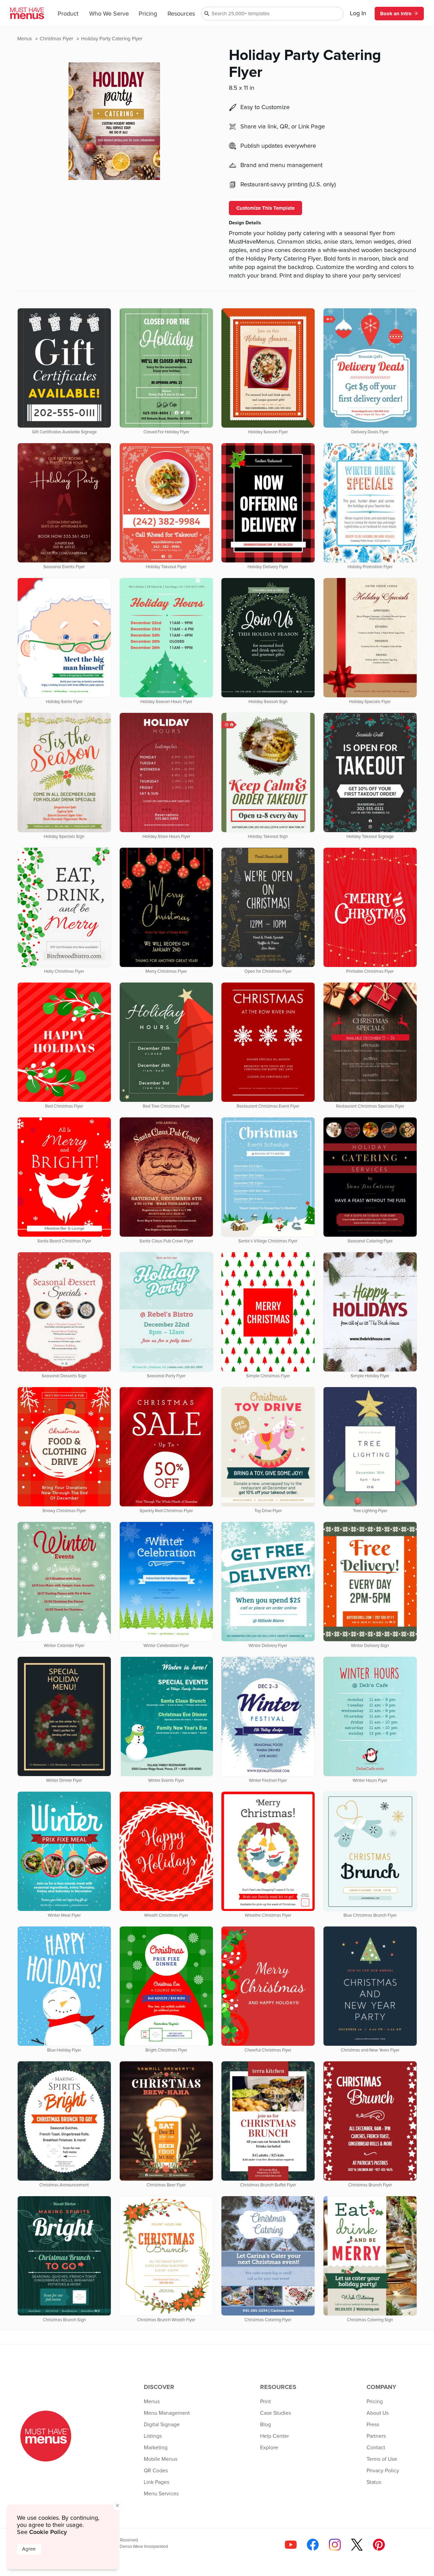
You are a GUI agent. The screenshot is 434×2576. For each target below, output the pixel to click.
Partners (376, 2436)
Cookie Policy (48, 2532)
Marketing (156, 2448)
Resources (181, 14)
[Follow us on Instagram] (335, 2545)
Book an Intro (396, 14)
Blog (265, 2425)
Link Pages (156, 2482)
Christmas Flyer (57, 39)
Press (373, 2425)
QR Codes (156, 2471)
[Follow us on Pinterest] (379, 2545)
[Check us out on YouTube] (291, 2545)
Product (68, 14)
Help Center (274, 2436)
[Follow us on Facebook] (313, 2545)
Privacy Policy (383, 2471)
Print (265, 2402)
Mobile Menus (161, 2459)
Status (374, 2482)
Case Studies (275, 2413)
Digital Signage (162, 2425)
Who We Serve (109, 14)
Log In (358, 14)
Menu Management (167, 2413)
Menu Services (161, 2494)
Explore (269, 2448)
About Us (378, 2413)
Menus (25, 39)
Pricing (148, 14)
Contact (376, 2448)
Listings (153, 2436)
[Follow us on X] (357, 2545)
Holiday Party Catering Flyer (112, 39)
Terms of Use (382, 2459)
